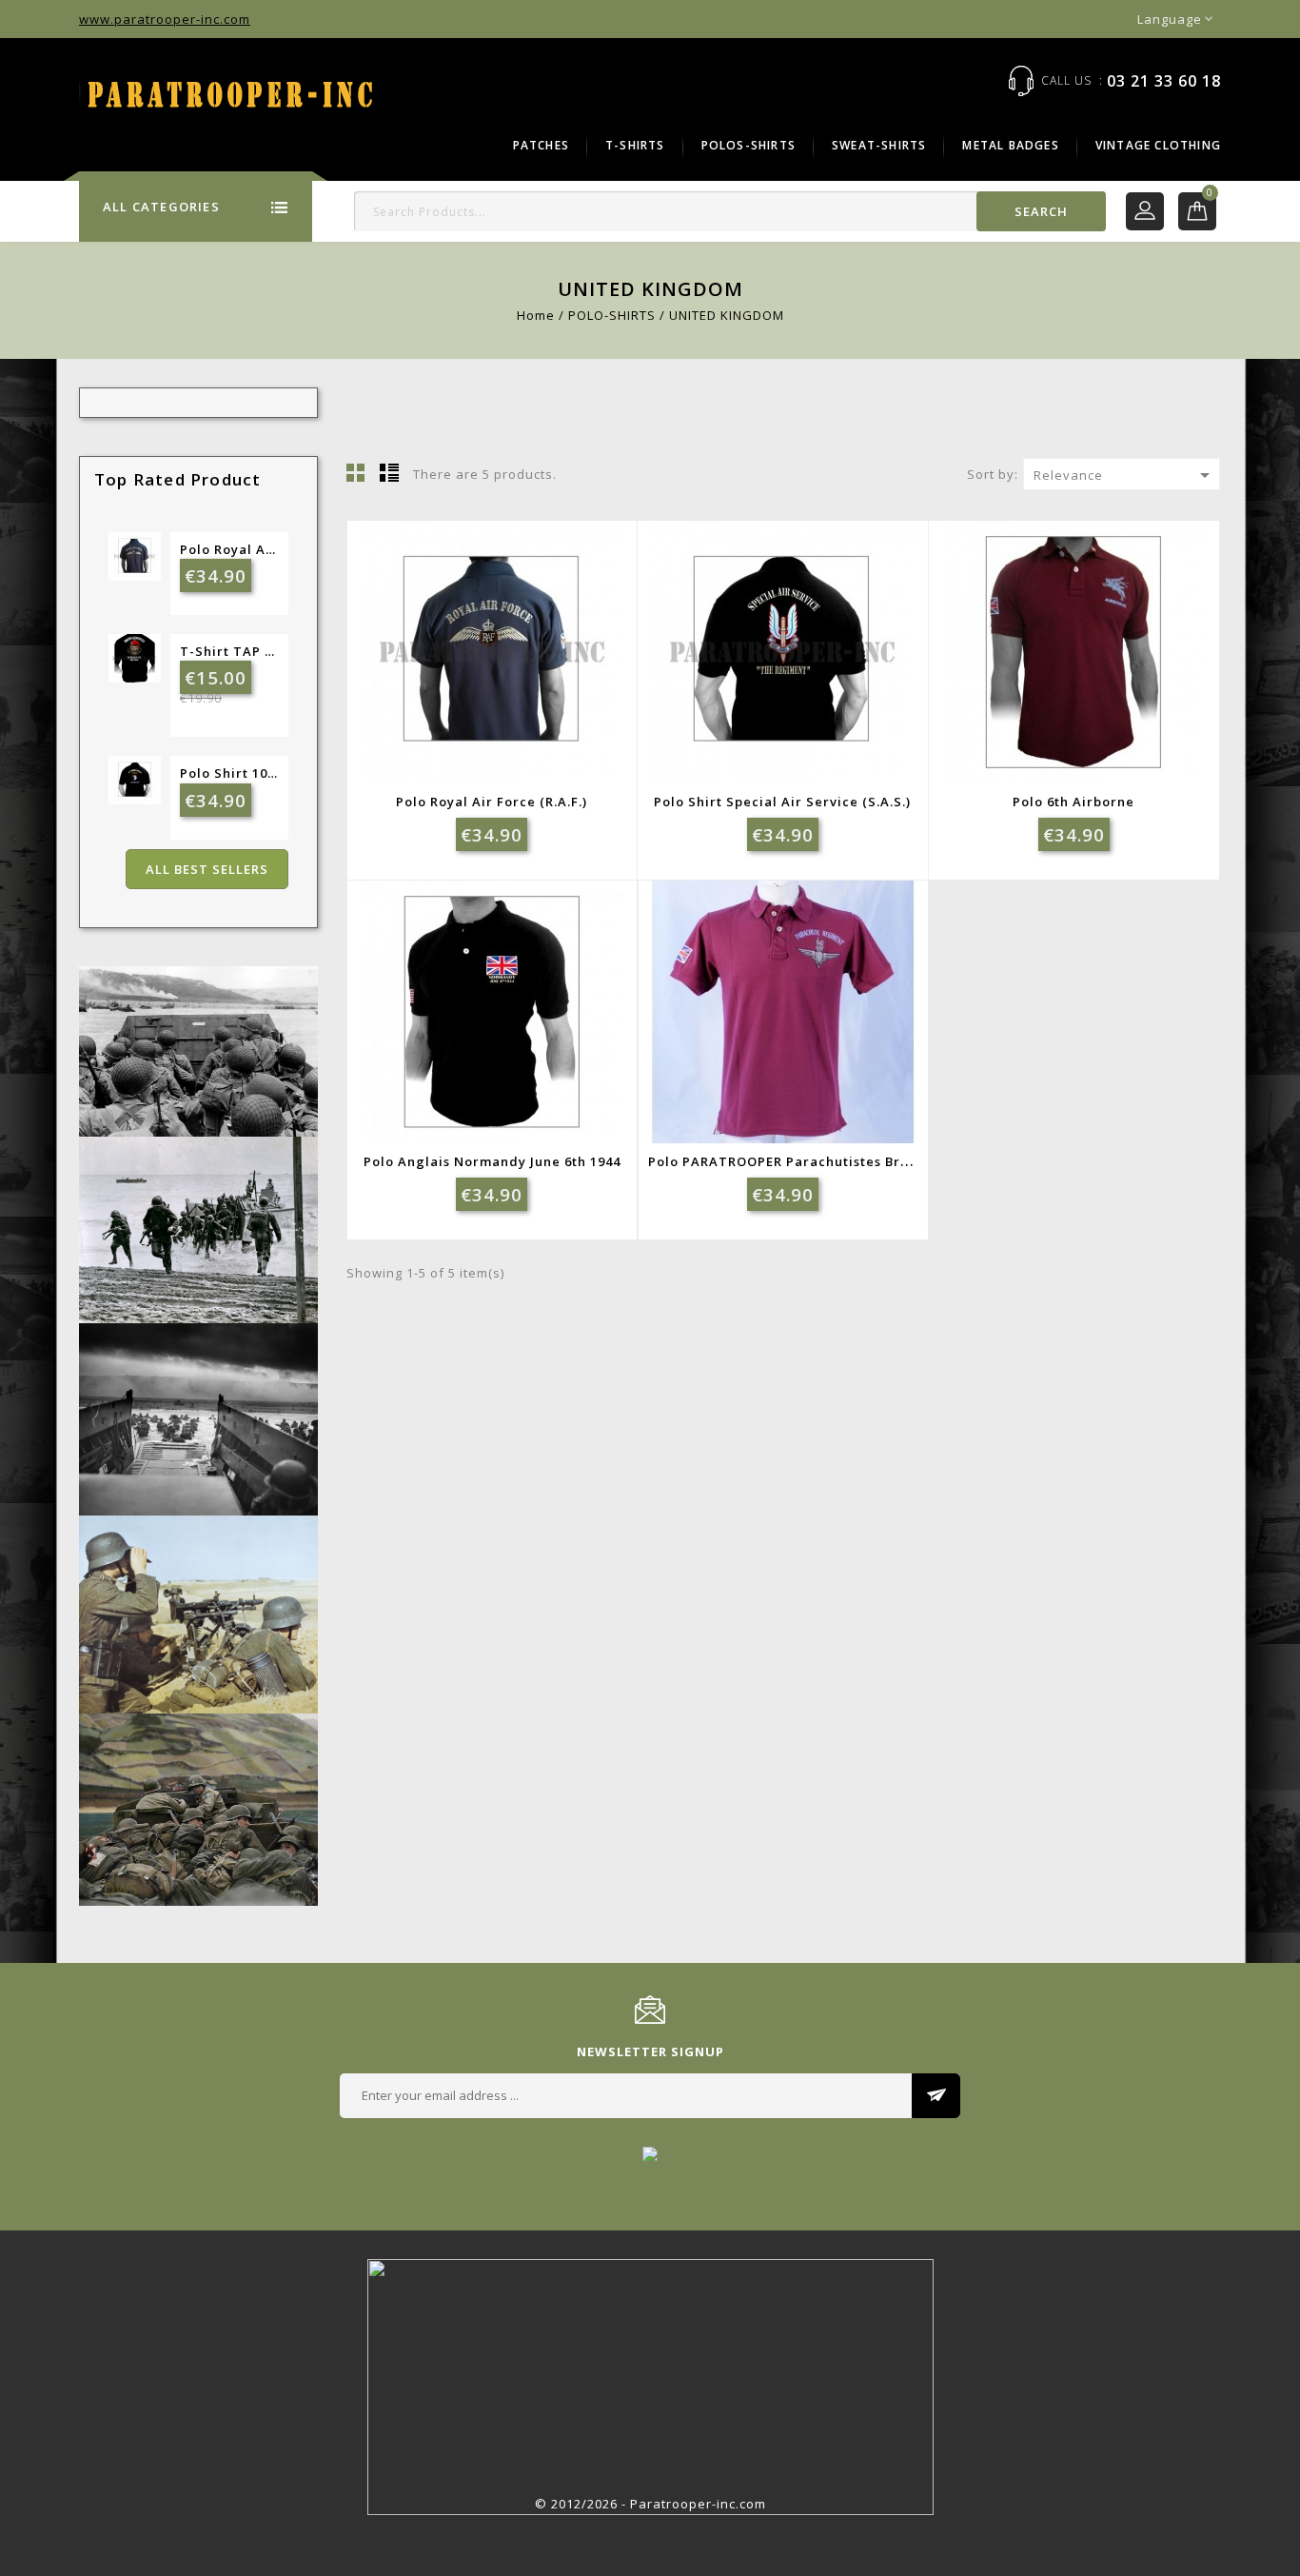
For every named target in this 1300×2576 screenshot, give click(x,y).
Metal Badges (1010, 145)
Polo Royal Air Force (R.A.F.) (229, 549)
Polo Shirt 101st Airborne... (229, 773)
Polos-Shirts (748, 145)
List (389, 472)
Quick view (532, 671)
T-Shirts (635, 145)
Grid (356, 472)
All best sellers (207, 869)
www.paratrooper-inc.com (165, 19)
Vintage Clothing (1158, 145)
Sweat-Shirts (879, 145)
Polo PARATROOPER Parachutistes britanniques (811, 1161)
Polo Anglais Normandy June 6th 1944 (492, 1161)
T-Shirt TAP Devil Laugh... (229, 651)
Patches (541, 145)
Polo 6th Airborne (1073, 802)
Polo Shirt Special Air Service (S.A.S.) (782, 802)
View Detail (485, 671)
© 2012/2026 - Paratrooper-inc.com (650, 2504)
